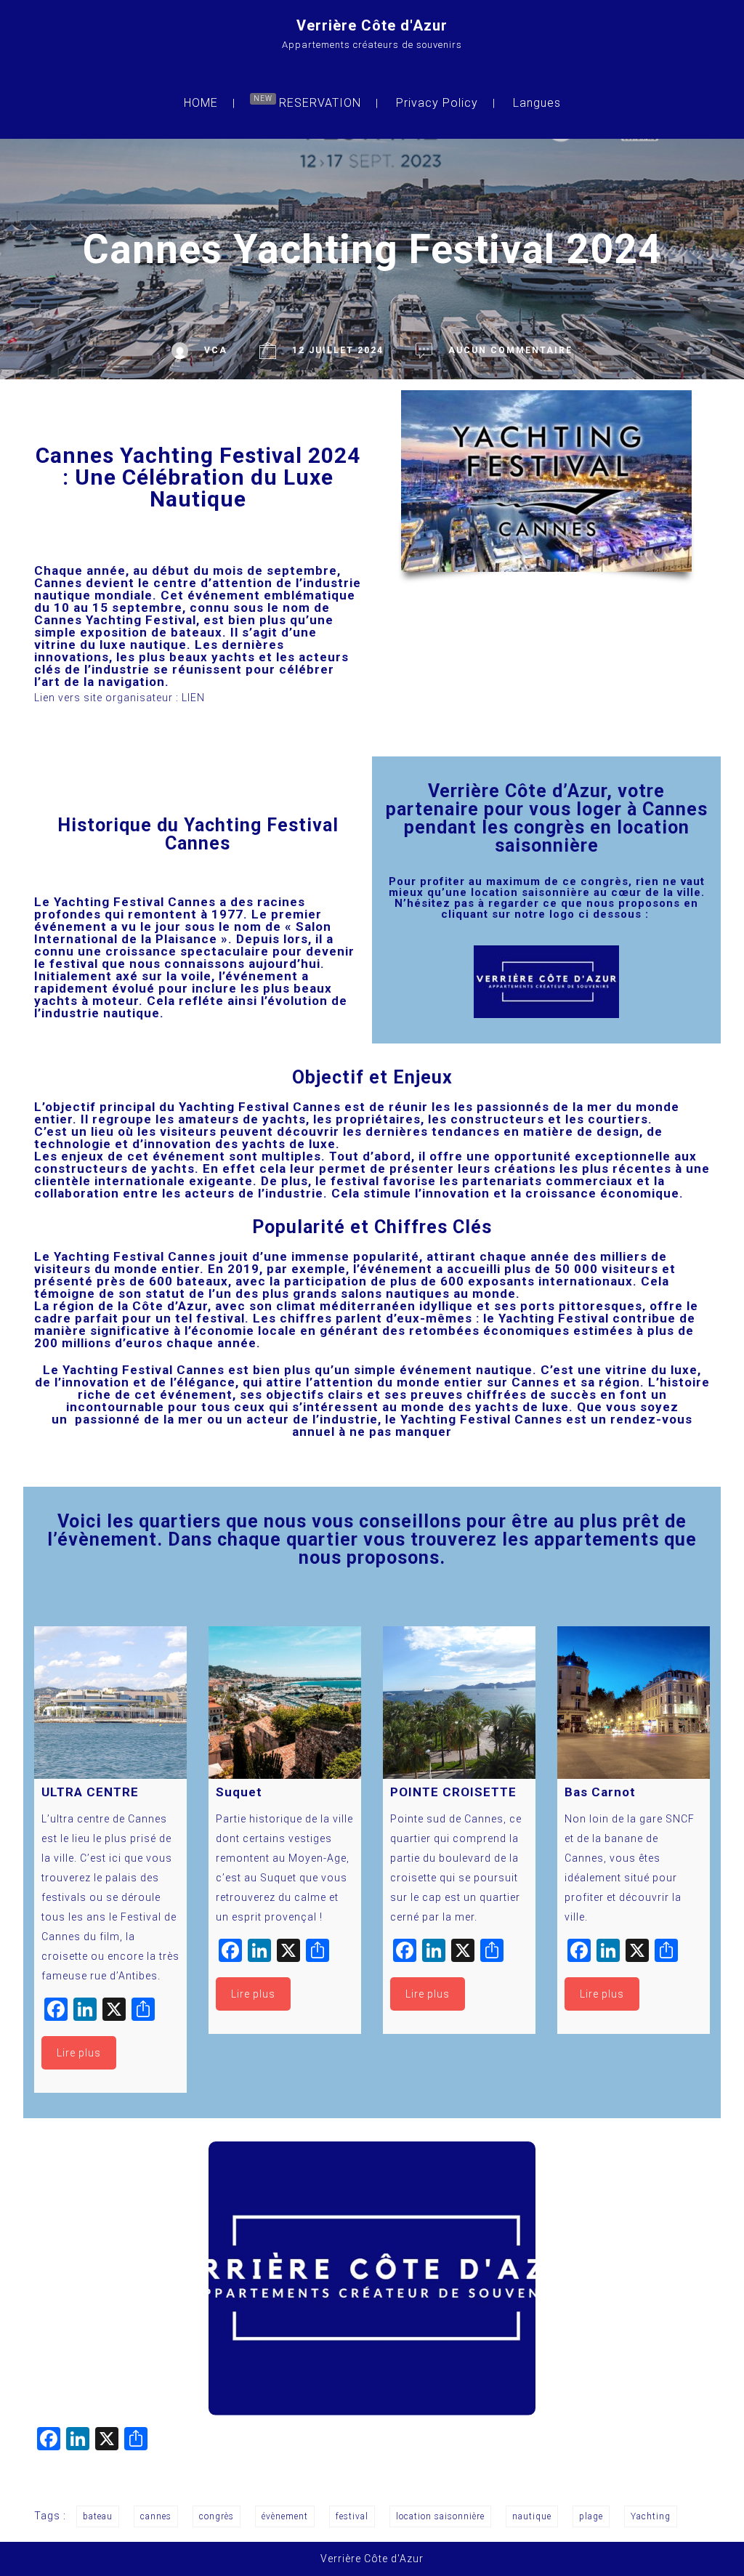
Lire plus (79, 2053)
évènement (285, 2516)
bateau (98, 2516)
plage (591, 2516)
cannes (156, 2516)
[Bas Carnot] (634, 1703)
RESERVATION (320, 103)
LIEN (193, 698)
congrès (217, 2516)
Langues (537, 103)
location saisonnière (440, 2516)
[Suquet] (285, 1703)
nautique (532, 2516)
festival (352, 2516)
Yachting (651, 2516)
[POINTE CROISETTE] (459, 1703)
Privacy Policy (437, 103)
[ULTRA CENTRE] (110, 1703)
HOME (201, 103)
